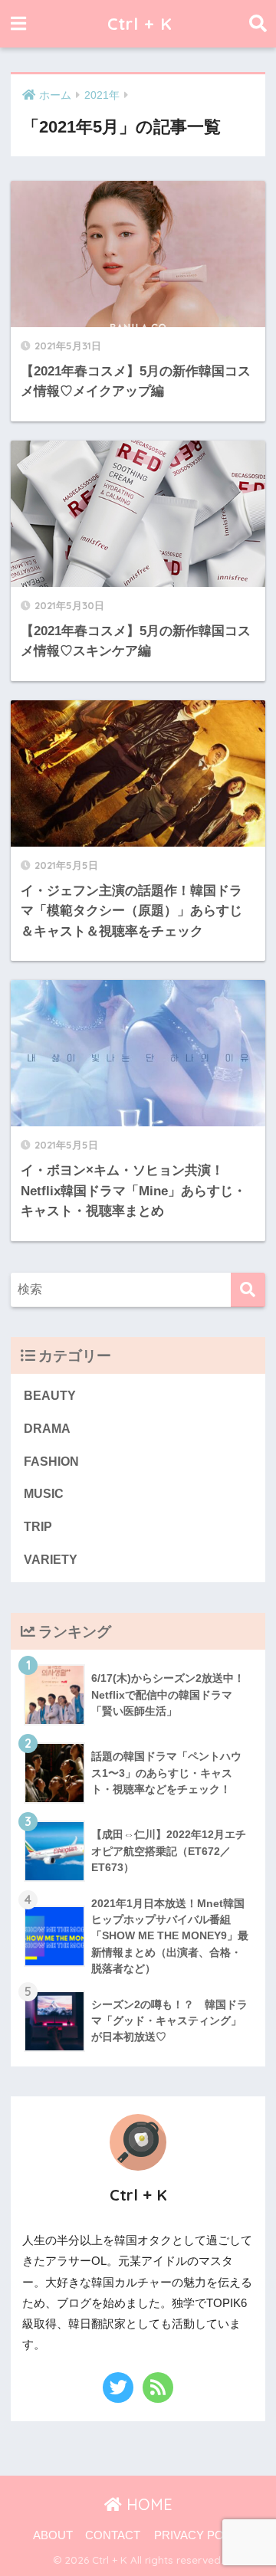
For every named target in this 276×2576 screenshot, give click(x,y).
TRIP (38, 1527)
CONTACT (113, 2535)
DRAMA (47, 1429)
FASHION (51, 1462)
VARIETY (51, 1560)
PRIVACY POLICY (202, 2535)
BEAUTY (50, 1396)
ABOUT (53, 2535)
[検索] (248, 1290)
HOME (147, 2504)
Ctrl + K (140, 23)
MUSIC (44, 1494)
